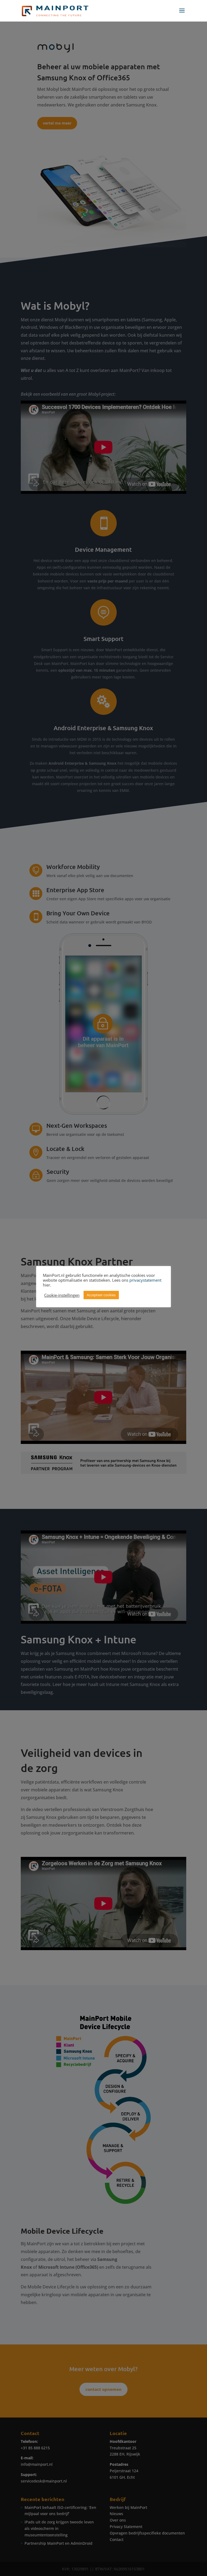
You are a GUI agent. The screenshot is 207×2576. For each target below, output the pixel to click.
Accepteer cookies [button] (101, 1295)
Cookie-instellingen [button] (62, 1295)
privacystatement (145, 1280)
